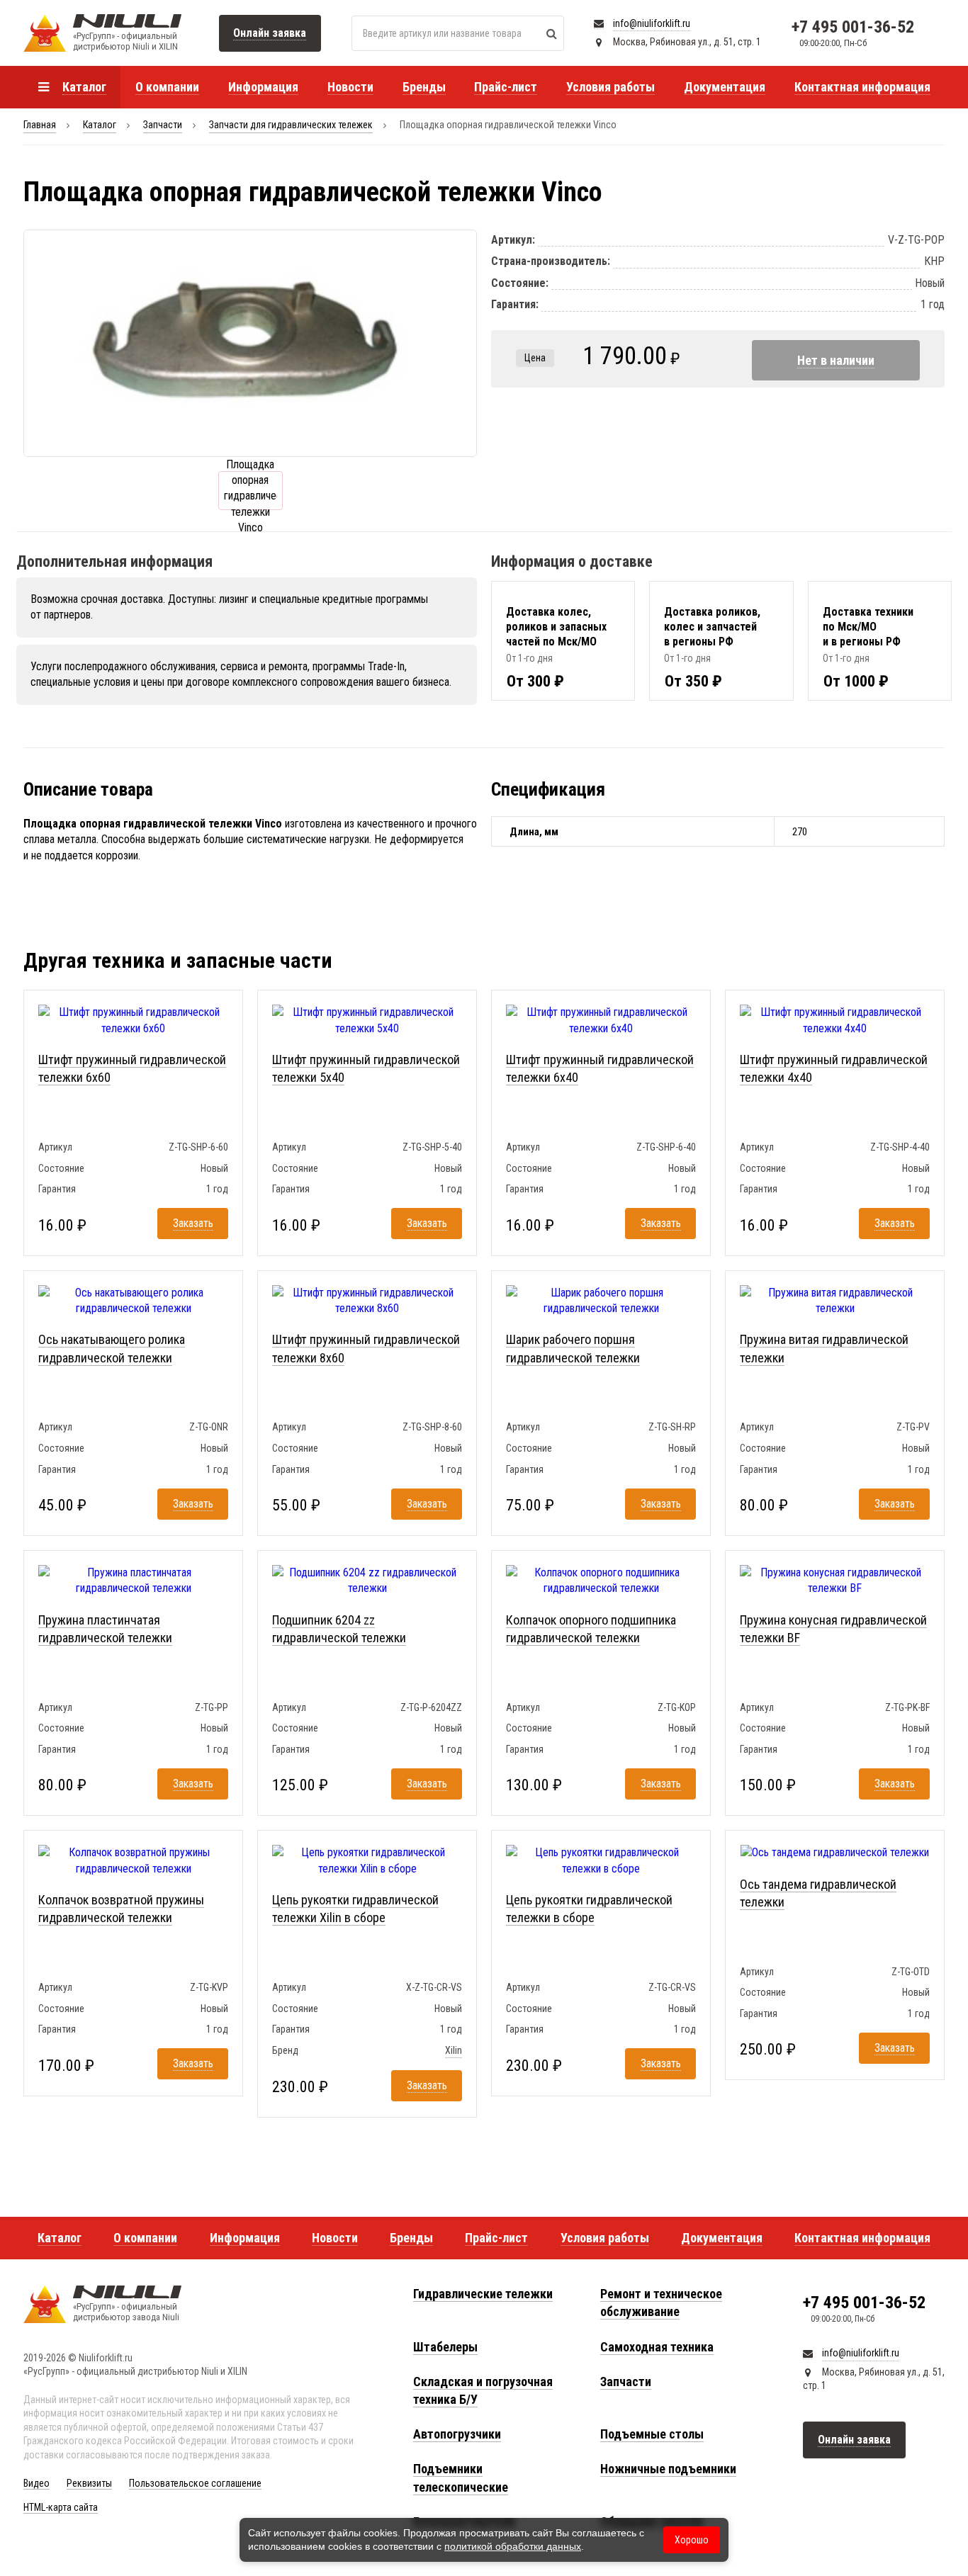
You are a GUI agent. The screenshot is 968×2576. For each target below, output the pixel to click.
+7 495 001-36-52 (853, 27)
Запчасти (163, 125)
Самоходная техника (657, 2347)
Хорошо (692, 2540)
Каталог (100, 125)
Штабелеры (445, 2347)
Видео (36, 2483)
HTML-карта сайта (61, 2507)
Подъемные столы (652, 2434)
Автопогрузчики (457, 2434)
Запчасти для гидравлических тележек (291, 125)
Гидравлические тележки (483, 2294)
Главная (40, 125)
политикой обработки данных (513, 2546)
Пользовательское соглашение (195, 2483)
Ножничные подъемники (668, 2469)
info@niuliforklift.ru (652, 23)
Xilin (454, 2050)
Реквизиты (89, 2483)
